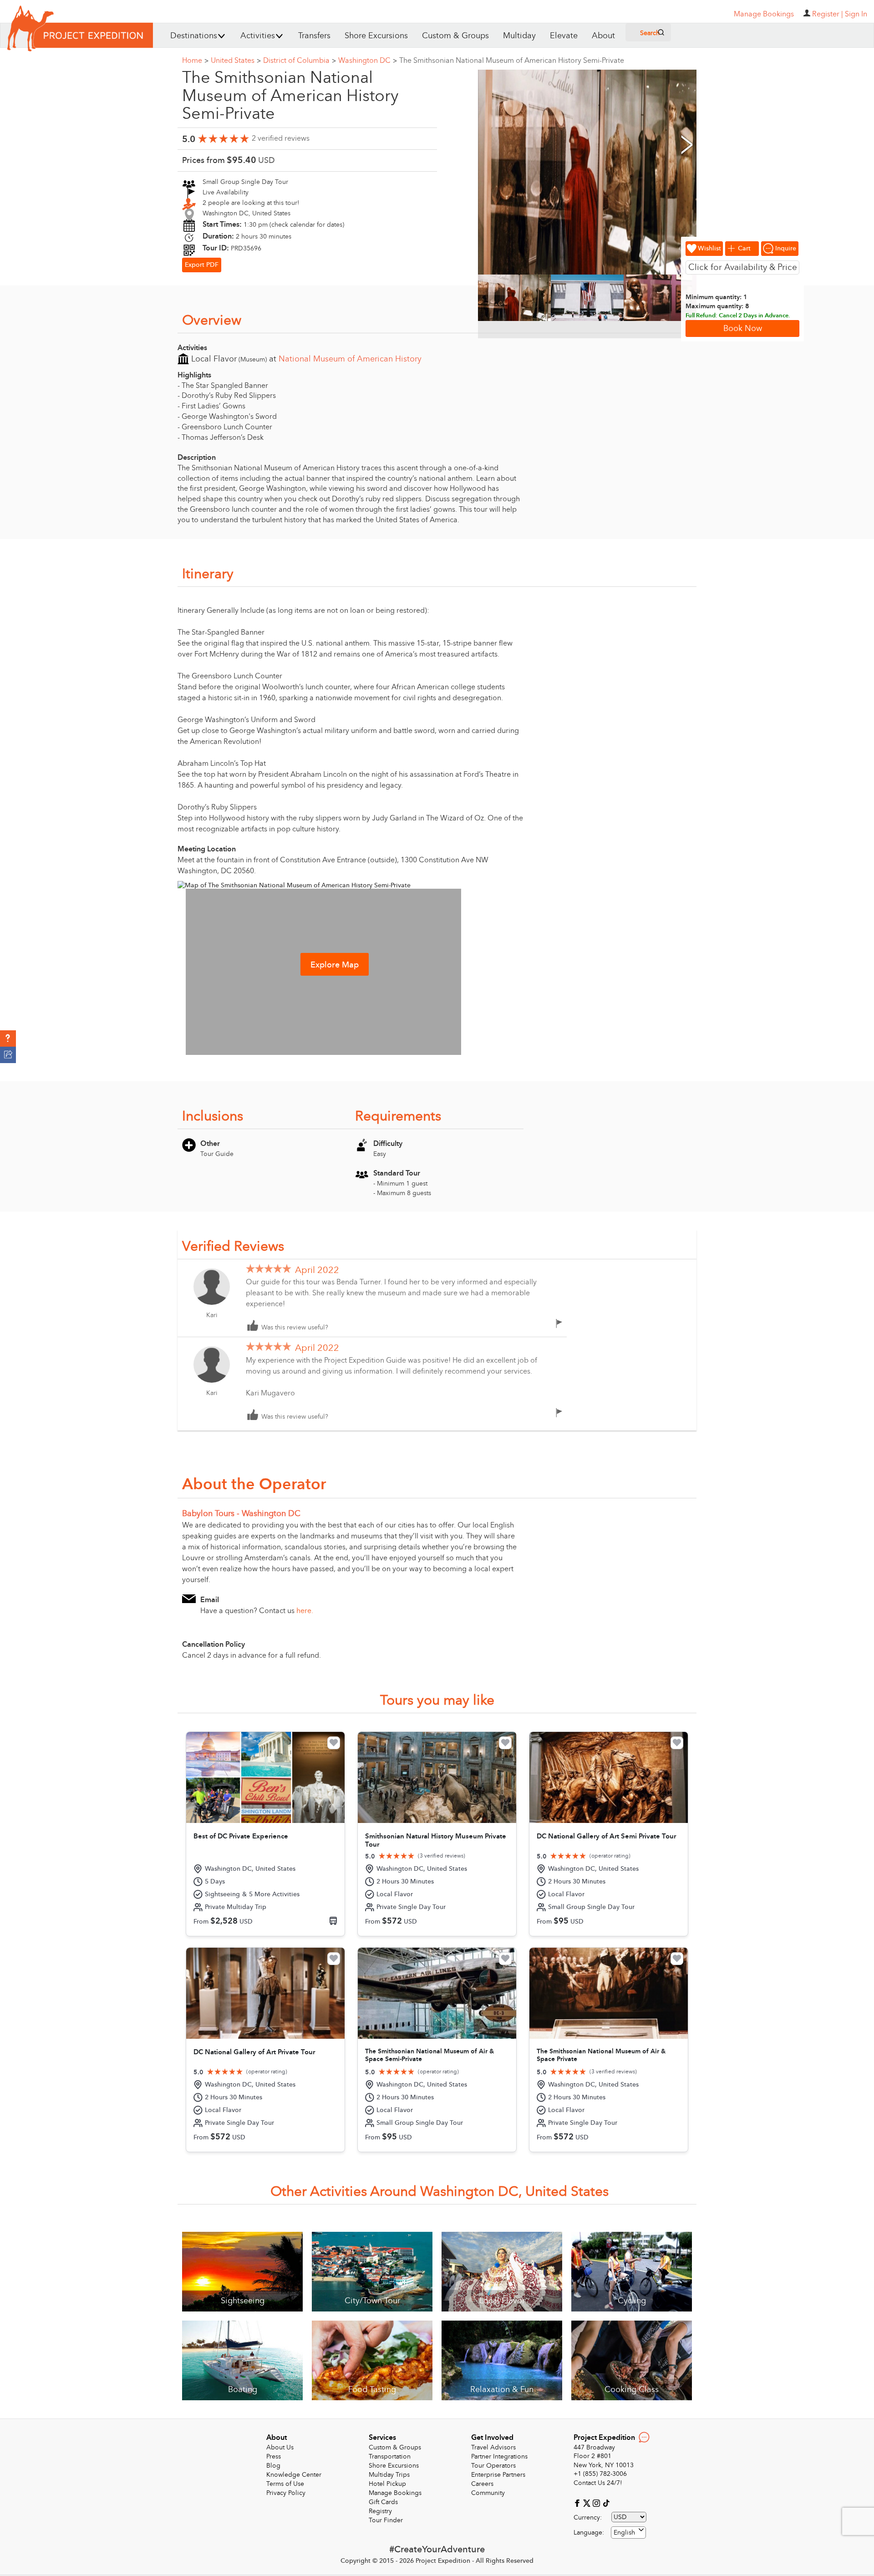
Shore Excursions (376, 36)
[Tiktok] (606, 2502)
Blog (273, 2466)
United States (236, 61)
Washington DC (368, 61)
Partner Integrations (499, 2456)
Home (195, 61)
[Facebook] (578, 2502)
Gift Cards (383, 2502)
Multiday (519, 36)
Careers (482, 2484)
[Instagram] (597, 2502)
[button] (8, 1039)
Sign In (856, 14)
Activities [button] (258, 36)
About (603, 36)
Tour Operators (493, 2466)
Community (488, 2493)
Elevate (564, 36)
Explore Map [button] (335, 965)
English (624, 2533)
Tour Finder (386, 2520)
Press (274, 2456)
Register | (828, 14)
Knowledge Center (294, 2475)
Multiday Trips (389, 2475)
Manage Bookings (395, 2493)
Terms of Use (285, 2484)
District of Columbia (300, 61)
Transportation (390, 2456)
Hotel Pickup (387, 2484)
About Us (280, 2447)
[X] (588, 2502)
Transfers (314, 36)
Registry (380, 2511)
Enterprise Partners (498, 2475)
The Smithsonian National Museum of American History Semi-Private (512, 61)
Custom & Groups (455, 36)
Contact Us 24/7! (598, 2483)
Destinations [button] (194, 36)
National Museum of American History (350, 359)
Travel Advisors (493, 2447)
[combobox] (628, 2533)
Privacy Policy (286, 2493)
